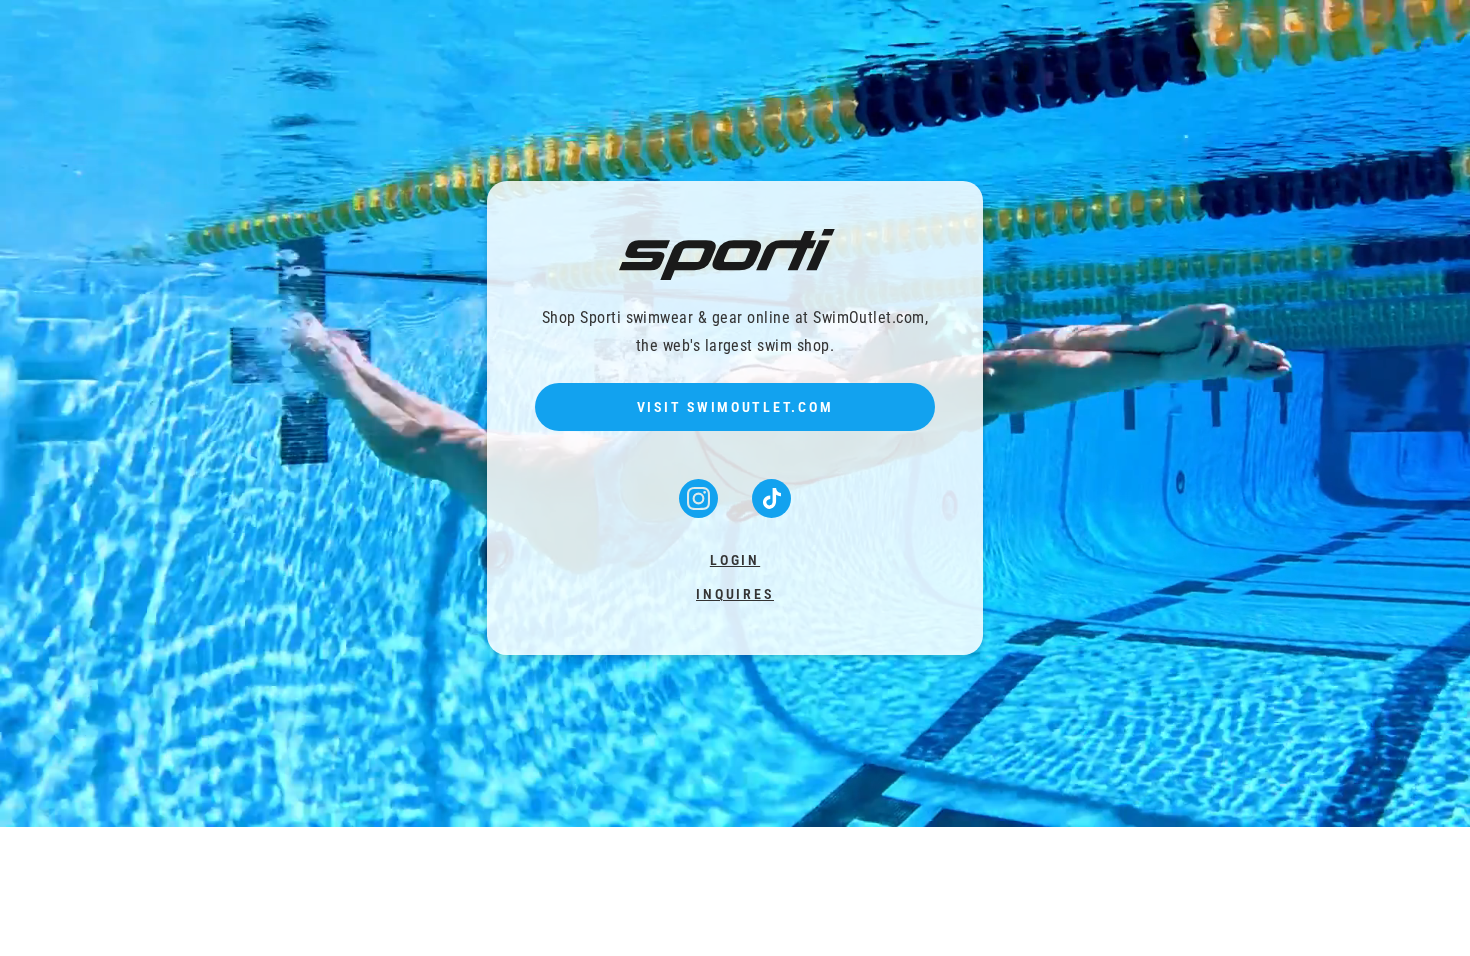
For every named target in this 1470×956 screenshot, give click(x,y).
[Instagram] (700, 511)
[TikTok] (771, 511)
